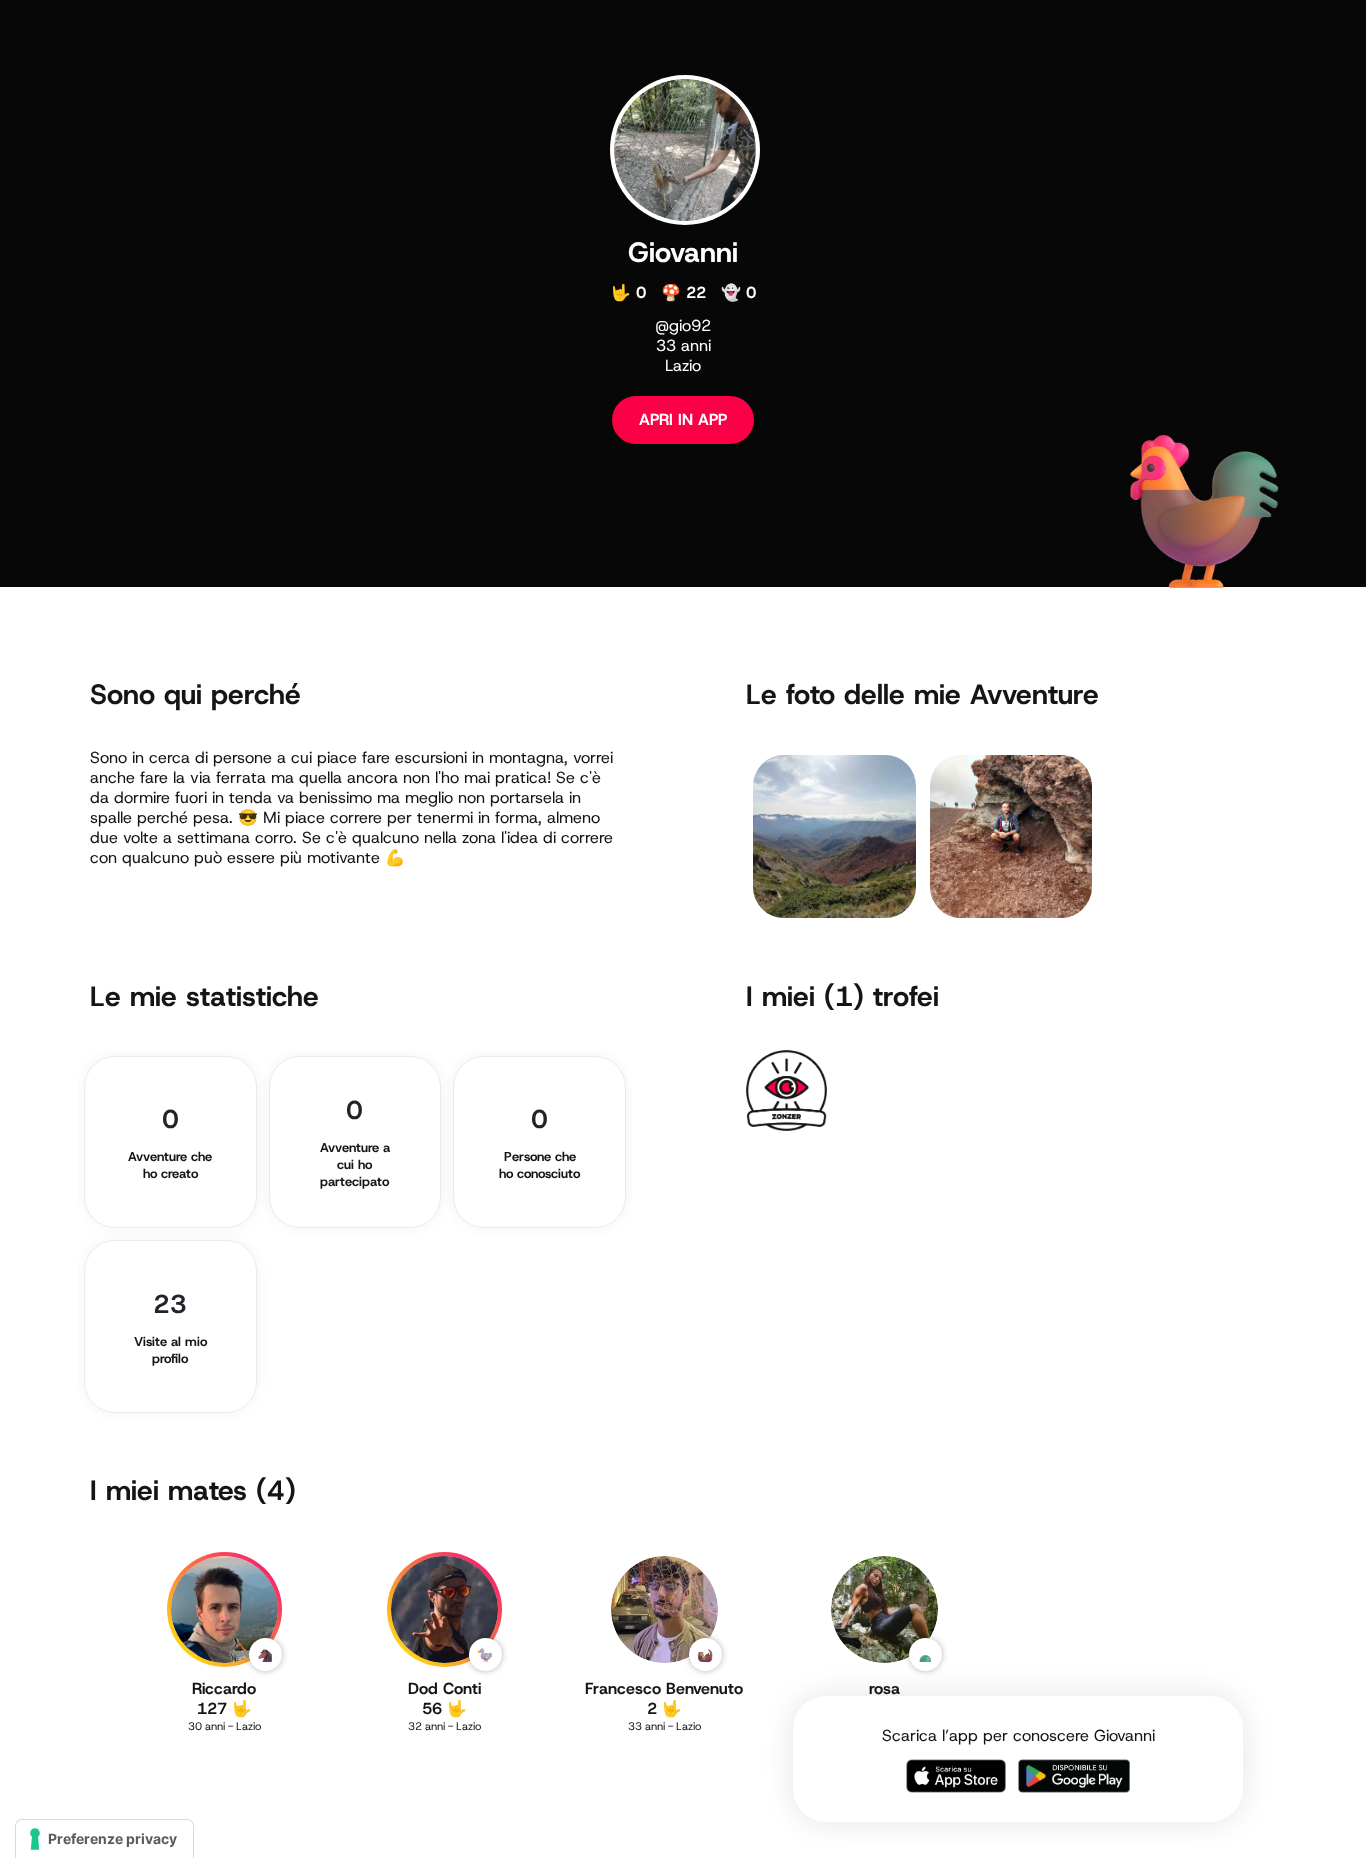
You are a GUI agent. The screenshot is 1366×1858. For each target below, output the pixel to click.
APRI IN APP (683, 419)
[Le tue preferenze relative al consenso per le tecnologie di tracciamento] (104, 1839)
